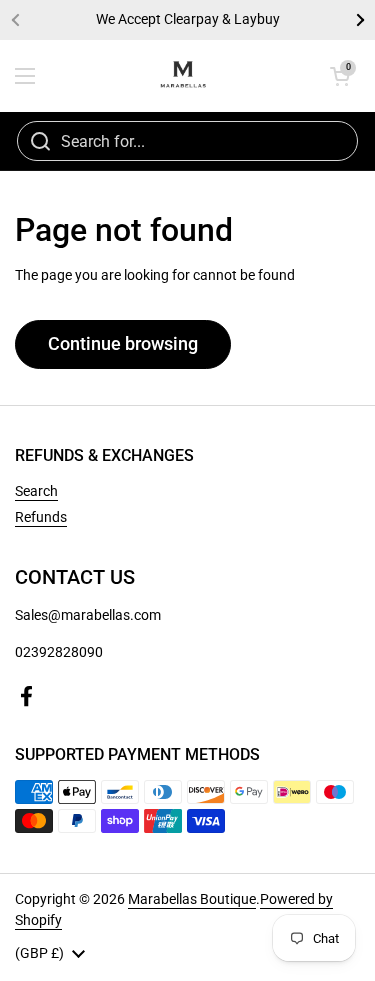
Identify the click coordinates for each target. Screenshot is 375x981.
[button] (340, 76)
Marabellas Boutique (192, 899)
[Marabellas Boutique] (183, 76)
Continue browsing (123, 343)
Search (36, 491)
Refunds (41, 517)
